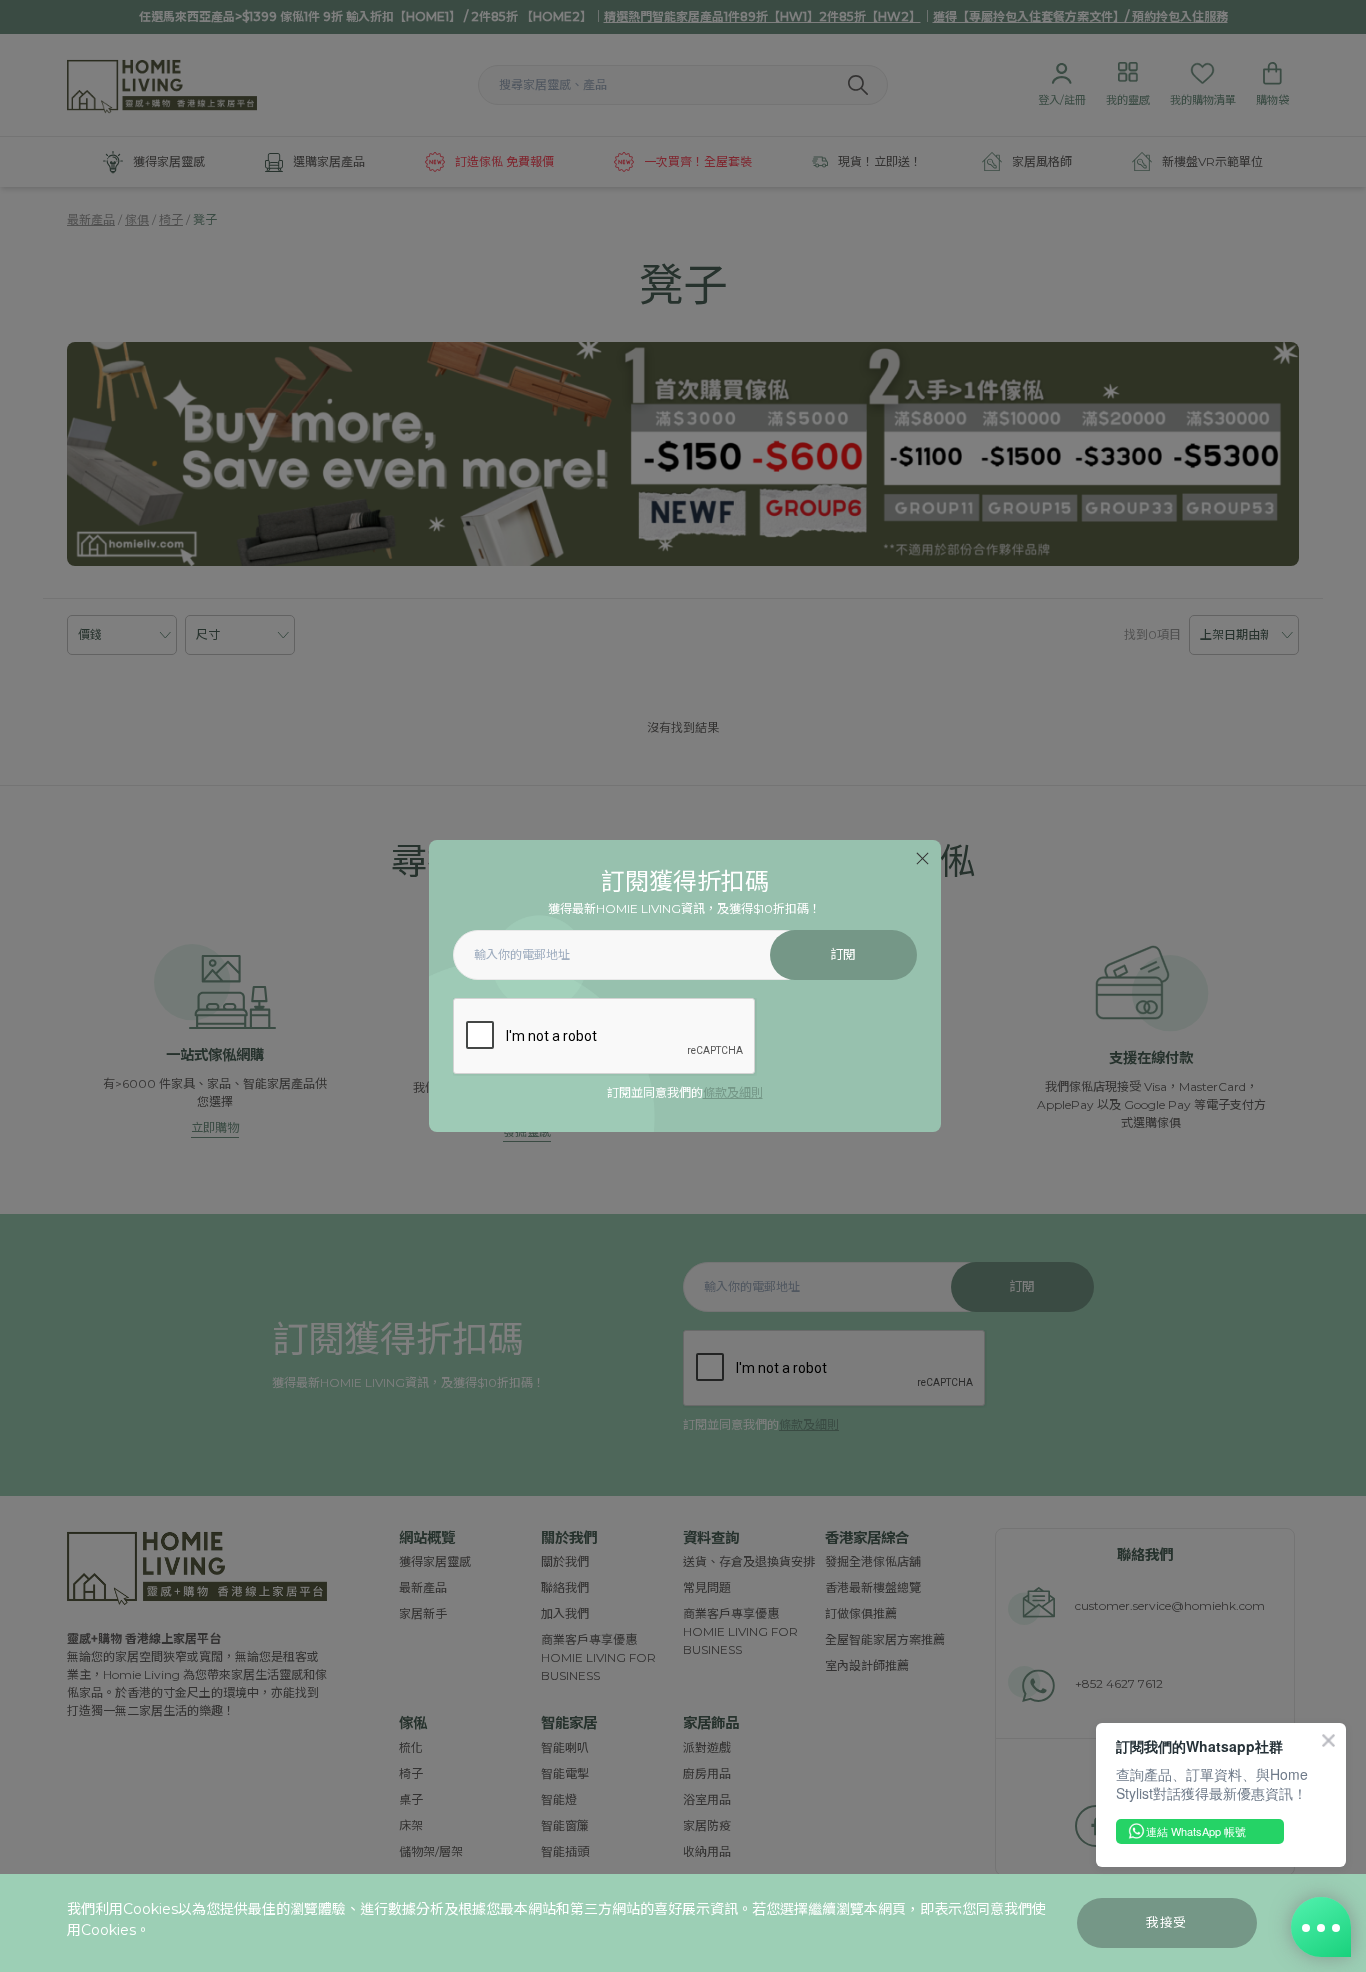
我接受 (1166, 1922)
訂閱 (843, 954)
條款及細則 (733, 1092)
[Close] (922, 858)
